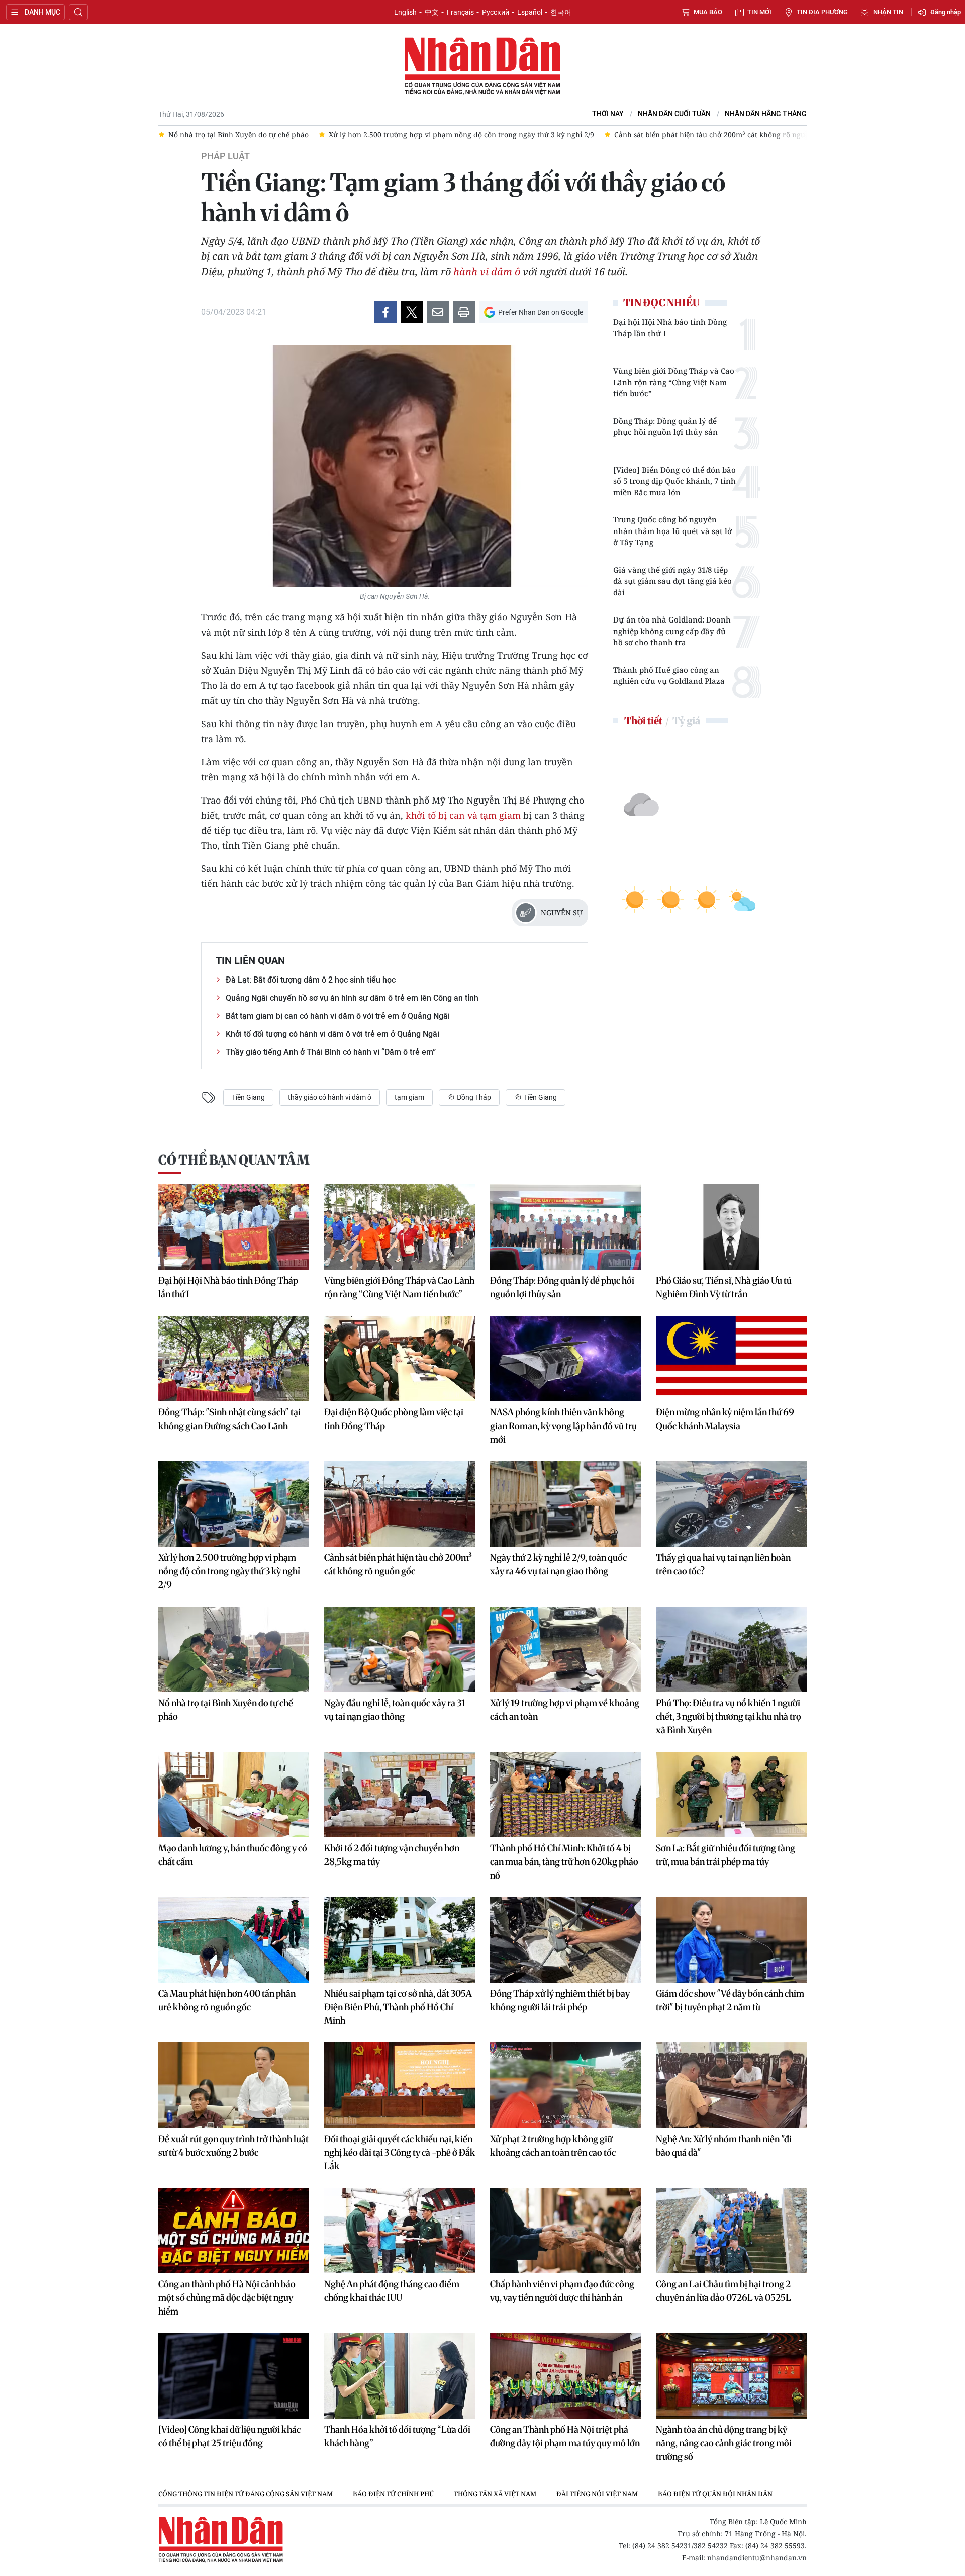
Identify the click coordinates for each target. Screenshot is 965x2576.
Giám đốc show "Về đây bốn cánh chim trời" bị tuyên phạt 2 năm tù (730, 2000)
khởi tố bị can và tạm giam (463, 815)
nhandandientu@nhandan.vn (757, 2558)
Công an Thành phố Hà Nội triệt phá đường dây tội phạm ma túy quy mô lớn (565, 2436)
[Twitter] (412, 312)
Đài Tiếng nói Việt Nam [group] (597, 2494)
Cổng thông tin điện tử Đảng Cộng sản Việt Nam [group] (246, 2494)
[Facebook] (385, 312)
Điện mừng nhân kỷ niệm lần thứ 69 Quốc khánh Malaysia (725, 1419)
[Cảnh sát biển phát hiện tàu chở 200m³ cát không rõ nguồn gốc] (400, 1504)
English (405, 12)
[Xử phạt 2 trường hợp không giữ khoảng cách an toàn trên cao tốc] (565, 2085)
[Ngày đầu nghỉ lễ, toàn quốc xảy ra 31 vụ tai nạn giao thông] (400, 1649)
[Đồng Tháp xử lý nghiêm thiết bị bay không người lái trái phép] (565, 1940)
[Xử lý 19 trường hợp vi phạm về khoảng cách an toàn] (565, 1649)
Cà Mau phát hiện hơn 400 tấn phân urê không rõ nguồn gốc (227, 2000)
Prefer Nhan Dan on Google (541, 312)
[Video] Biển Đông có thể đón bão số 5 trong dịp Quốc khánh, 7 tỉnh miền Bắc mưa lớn (674, 481)
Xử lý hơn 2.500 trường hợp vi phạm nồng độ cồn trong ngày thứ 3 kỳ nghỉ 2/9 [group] (345, 135)
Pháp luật (225, 156)
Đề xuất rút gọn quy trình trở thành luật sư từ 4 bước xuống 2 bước (233, 2146)
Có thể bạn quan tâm (234, 1160)
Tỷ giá (686, 720)
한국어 (561, 12)
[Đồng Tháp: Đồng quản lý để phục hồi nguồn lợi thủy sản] (565, 1227)
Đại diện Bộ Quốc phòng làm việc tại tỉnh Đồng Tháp (394, 1419)
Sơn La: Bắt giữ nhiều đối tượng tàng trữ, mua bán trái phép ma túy (726, 1855)
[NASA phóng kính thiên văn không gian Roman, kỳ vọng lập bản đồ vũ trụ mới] (565, 1359)
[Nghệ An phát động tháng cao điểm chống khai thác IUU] (400, 2231)
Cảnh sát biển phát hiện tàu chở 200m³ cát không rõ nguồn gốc (398, 1564)
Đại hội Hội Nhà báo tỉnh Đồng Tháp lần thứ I (670, 328)
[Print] (464, 312)
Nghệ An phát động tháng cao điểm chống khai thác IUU (392, 2291)
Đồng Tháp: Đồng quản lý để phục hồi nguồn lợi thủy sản (665, 427)
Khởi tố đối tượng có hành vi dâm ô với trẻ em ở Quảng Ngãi (332, 1034)
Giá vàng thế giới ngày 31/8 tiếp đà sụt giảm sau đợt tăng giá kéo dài (672, 581)
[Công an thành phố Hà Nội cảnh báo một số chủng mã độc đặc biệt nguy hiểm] (234, 2231)
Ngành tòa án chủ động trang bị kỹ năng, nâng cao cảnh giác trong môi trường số (724, 2443)
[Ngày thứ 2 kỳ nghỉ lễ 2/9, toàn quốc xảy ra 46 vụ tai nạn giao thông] (565, 1504)
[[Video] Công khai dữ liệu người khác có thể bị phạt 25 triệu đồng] (234, 2376)
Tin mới (759, 12)
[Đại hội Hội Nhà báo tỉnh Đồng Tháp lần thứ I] (234, 1227)
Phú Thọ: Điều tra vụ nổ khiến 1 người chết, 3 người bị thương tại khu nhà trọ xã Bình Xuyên (729, 1716)
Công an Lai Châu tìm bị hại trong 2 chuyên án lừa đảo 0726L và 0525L (723, 2291)
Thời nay (608, 114)
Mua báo (708, 12)
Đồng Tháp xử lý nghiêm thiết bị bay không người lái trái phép (560, 2000)
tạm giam (409, 1097)
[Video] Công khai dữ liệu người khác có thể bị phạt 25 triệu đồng (229, 2436)
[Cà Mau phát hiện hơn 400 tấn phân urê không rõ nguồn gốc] (234, 1940)
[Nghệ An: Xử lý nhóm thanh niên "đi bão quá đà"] (731, 2085)
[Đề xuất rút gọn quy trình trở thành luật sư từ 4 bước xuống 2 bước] (234, 2085)
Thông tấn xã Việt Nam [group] (495, 2494)
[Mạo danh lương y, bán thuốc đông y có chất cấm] (234, 1795)
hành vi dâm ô (487, 271)
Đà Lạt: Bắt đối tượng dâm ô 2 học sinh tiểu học (311, 980)
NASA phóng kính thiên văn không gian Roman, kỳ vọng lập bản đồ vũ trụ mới (563, 1426)
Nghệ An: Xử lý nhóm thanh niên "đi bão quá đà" (724, 2146)
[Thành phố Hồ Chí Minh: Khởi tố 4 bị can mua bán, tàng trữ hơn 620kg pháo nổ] (565, 1795)
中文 (432, 12)
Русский (496, 12)
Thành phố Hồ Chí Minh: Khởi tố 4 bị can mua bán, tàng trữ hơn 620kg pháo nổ (564, 1862)
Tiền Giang (248, 1097)
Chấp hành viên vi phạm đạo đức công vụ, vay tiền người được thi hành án (562, 2291)
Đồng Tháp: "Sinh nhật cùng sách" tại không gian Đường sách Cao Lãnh (229, 1419)
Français (460, 12)
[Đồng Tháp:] (234, 1359)
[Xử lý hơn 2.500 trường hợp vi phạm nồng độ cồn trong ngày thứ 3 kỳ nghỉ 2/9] (234, 1504)
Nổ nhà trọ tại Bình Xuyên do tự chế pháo (226, 1710)
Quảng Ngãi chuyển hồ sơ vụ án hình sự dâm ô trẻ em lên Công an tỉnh (352, 998)
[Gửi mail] (438, 312)
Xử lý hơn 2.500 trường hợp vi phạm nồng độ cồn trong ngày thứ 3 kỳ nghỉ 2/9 (229, 1571)
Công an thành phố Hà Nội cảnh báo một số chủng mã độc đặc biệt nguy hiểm (227, 2298)
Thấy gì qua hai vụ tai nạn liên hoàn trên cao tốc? (723, 1564)
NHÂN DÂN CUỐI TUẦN (674, 114)
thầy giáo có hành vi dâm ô (330, 1097)
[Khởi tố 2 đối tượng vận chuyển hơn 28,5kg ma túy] (400, 1795)
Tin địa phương (822, 12)
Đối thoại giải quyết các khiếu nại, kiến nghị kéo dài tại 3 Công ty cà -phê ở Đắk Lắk (400, 2152)
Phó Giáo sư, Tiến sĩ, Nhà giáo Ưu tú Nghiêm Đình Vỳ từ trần (724, 1287)
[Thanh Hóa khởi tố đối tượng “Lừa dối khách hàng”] (400, 2376)
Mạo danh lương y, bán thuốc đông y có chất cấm (233, 1855)
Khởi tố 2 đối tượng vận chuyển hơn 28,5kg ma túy (392, 1855)
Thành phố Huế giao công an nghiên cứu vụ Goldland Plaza (669, 676)
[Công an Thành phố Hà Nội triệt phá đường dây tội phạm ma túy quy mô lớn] (565, 2376)
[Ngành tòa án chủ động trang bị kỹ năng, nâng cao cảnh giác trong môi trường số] (731, 2376)
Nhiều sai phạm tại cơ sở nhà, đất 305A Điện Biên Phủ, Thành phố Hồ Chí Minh (398, 2007)
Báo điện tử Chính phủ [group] (393, 2494)
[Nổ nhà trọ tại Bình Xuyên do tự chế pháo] (234, 1649)
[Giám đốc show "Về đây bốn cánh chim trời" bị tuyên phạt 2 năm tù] (731, 1940)
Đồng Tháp (473, 1097)
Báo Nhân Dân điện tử (482, 66)
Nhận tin (888, 12)
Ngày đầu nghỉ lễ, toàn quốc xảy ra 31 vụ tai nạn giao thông (395, 1710)
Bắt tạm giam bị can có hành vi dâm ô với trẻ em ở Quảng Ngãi (338, 1016)
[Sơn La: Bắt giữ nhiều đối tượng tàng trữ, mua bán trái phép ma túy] (731, 1795)
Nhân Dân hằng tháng (766, 114)
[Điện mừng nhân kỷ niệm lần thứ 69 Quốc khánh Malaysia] (731, 1359)
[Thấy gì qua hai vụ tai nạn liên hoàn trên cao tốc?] (731, 1504)
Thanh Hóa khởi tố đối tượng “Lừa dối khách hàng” (397, 2436)
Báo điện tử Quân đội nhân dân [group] (715, 2494)
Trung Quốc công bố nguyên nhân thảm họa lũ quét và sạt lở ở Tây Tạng (672, 531)
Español (530, 12)
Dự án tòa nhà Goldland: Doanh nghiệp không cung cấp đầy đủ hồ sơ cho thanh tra (672, 631)
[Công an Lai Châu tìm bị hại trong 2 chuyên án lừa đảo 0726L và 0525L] (731, 2231)
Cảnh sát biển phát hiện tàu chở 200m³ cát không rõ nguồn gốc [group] (604, 135)
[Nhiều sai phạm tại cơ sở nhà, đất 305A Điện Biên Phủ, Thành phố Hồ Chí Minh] (400, 1940)
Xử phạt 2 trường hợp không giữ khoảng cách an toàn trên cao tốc (553, 2146)
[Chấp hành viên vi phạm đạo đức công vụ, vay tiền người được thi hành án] (565, 2231)
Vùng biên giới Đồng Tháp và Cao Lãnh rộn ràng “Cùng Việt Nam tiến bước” (674, 382)
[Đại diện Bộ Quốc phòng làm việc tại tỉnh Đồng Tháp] (400, 1359)
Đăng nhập (946, 12)
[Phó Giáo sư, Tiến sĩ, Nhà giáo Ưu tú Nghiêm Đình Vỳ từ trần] (731, 1227)
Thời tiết (643, 720)
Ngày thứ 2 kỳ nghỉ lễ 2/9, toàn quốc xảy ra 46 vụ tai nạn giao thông (558, 1564)
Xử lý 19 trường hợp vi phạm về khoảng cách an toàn (565, 1710)
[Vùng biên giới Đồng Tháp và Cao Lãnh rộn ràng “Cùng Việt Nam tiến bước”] (400, 1227)
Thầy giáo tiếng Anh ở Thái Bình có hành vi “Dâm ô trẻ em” (331, 1052)
